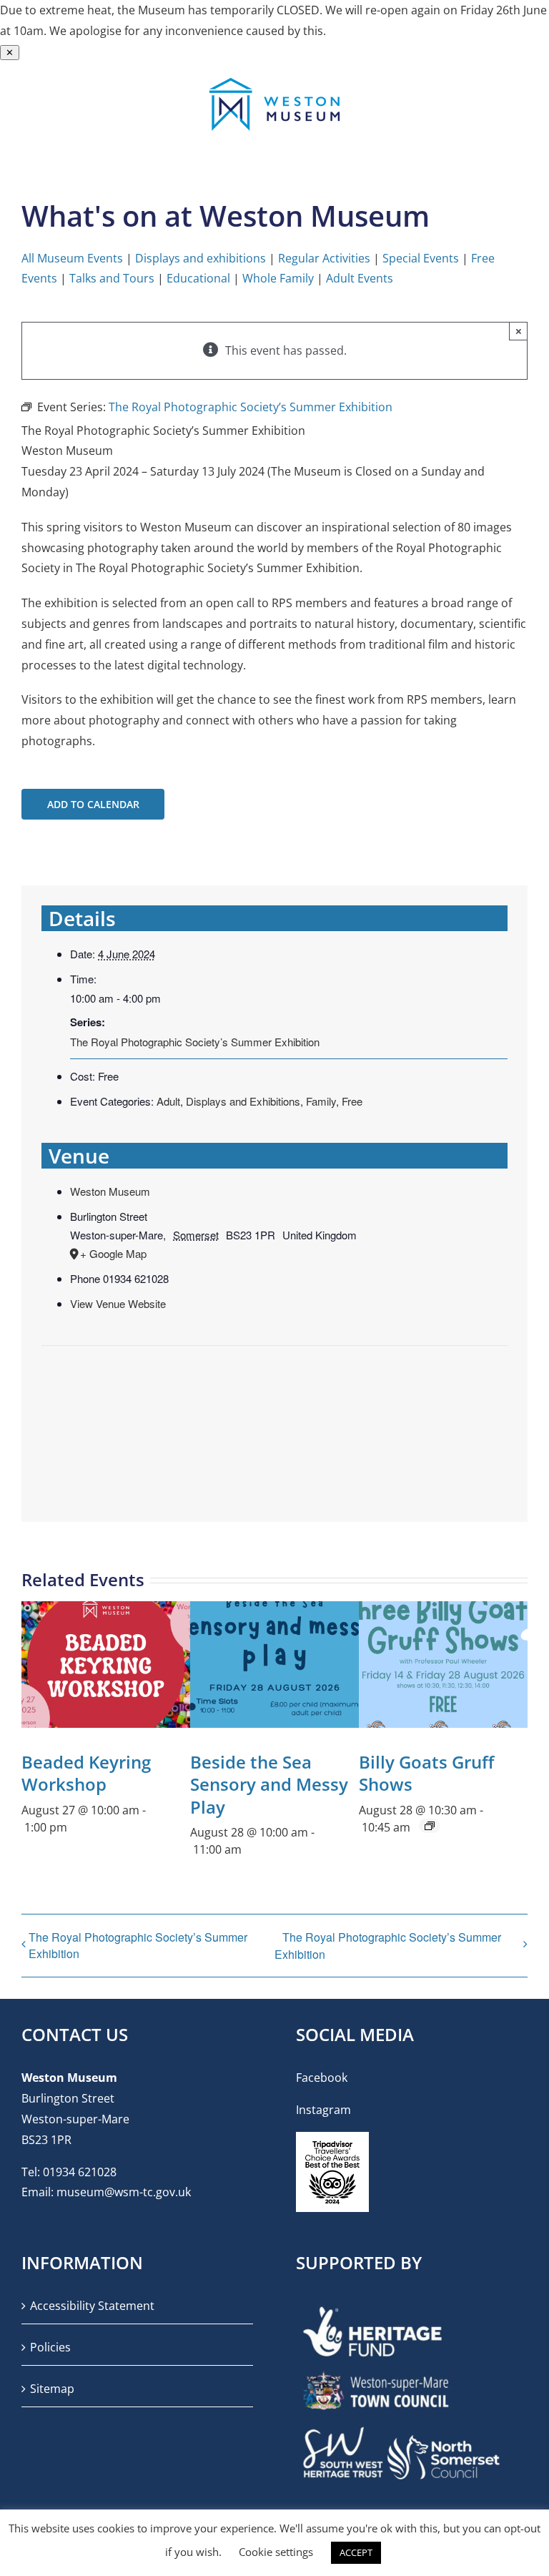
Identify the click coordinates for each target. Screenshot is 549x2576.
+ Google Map (113, 1253)
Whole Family (278, 278)
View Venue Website (118, 1303)
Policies (50, 2347)
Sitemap (52, 2389)
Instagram (323, 2110)
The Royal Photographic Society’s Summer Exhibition (195, 1042)
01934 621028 (80, 2172)
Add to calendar (93, 804)
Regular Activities (324, 258)
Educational (198, 278)
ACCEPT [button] (356, 2552)
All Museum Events (72, 258)
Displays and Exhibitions (243, 1101)
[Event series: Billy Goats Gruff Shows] (430, 1826)
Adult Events (360, 278)
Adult (168, 1101)
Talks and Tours (112, 278)
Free (352, 1101)
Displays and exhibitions (201, 258)
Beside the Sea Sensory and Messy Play (269, 1784)
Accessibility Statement (92, 2306)
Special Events (421, 258)
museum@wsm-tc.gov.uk (124, 2192)
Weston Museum (110, 1191)
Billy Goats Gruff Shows (426, 1773)
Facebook (322, 2078)
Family (321, 1101)
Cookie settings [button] (276, 2552)
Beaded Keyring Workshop (86, 1773)
